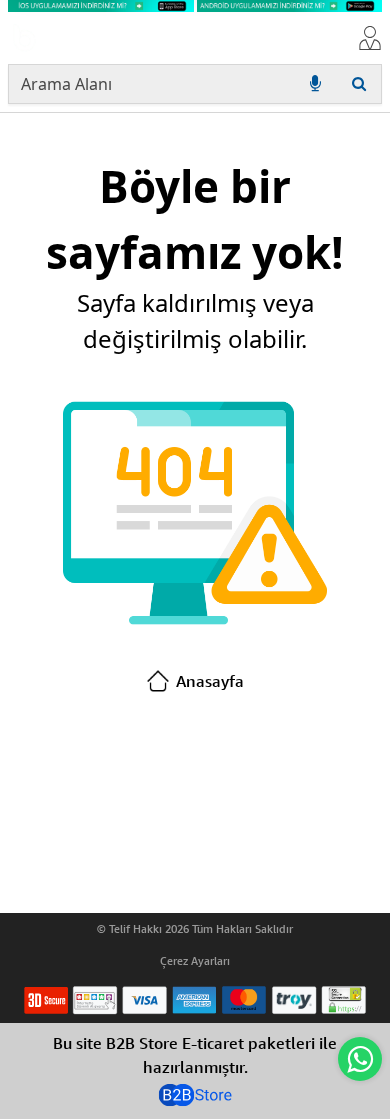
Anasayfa (210, 681)
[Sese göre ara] (315, 84)
